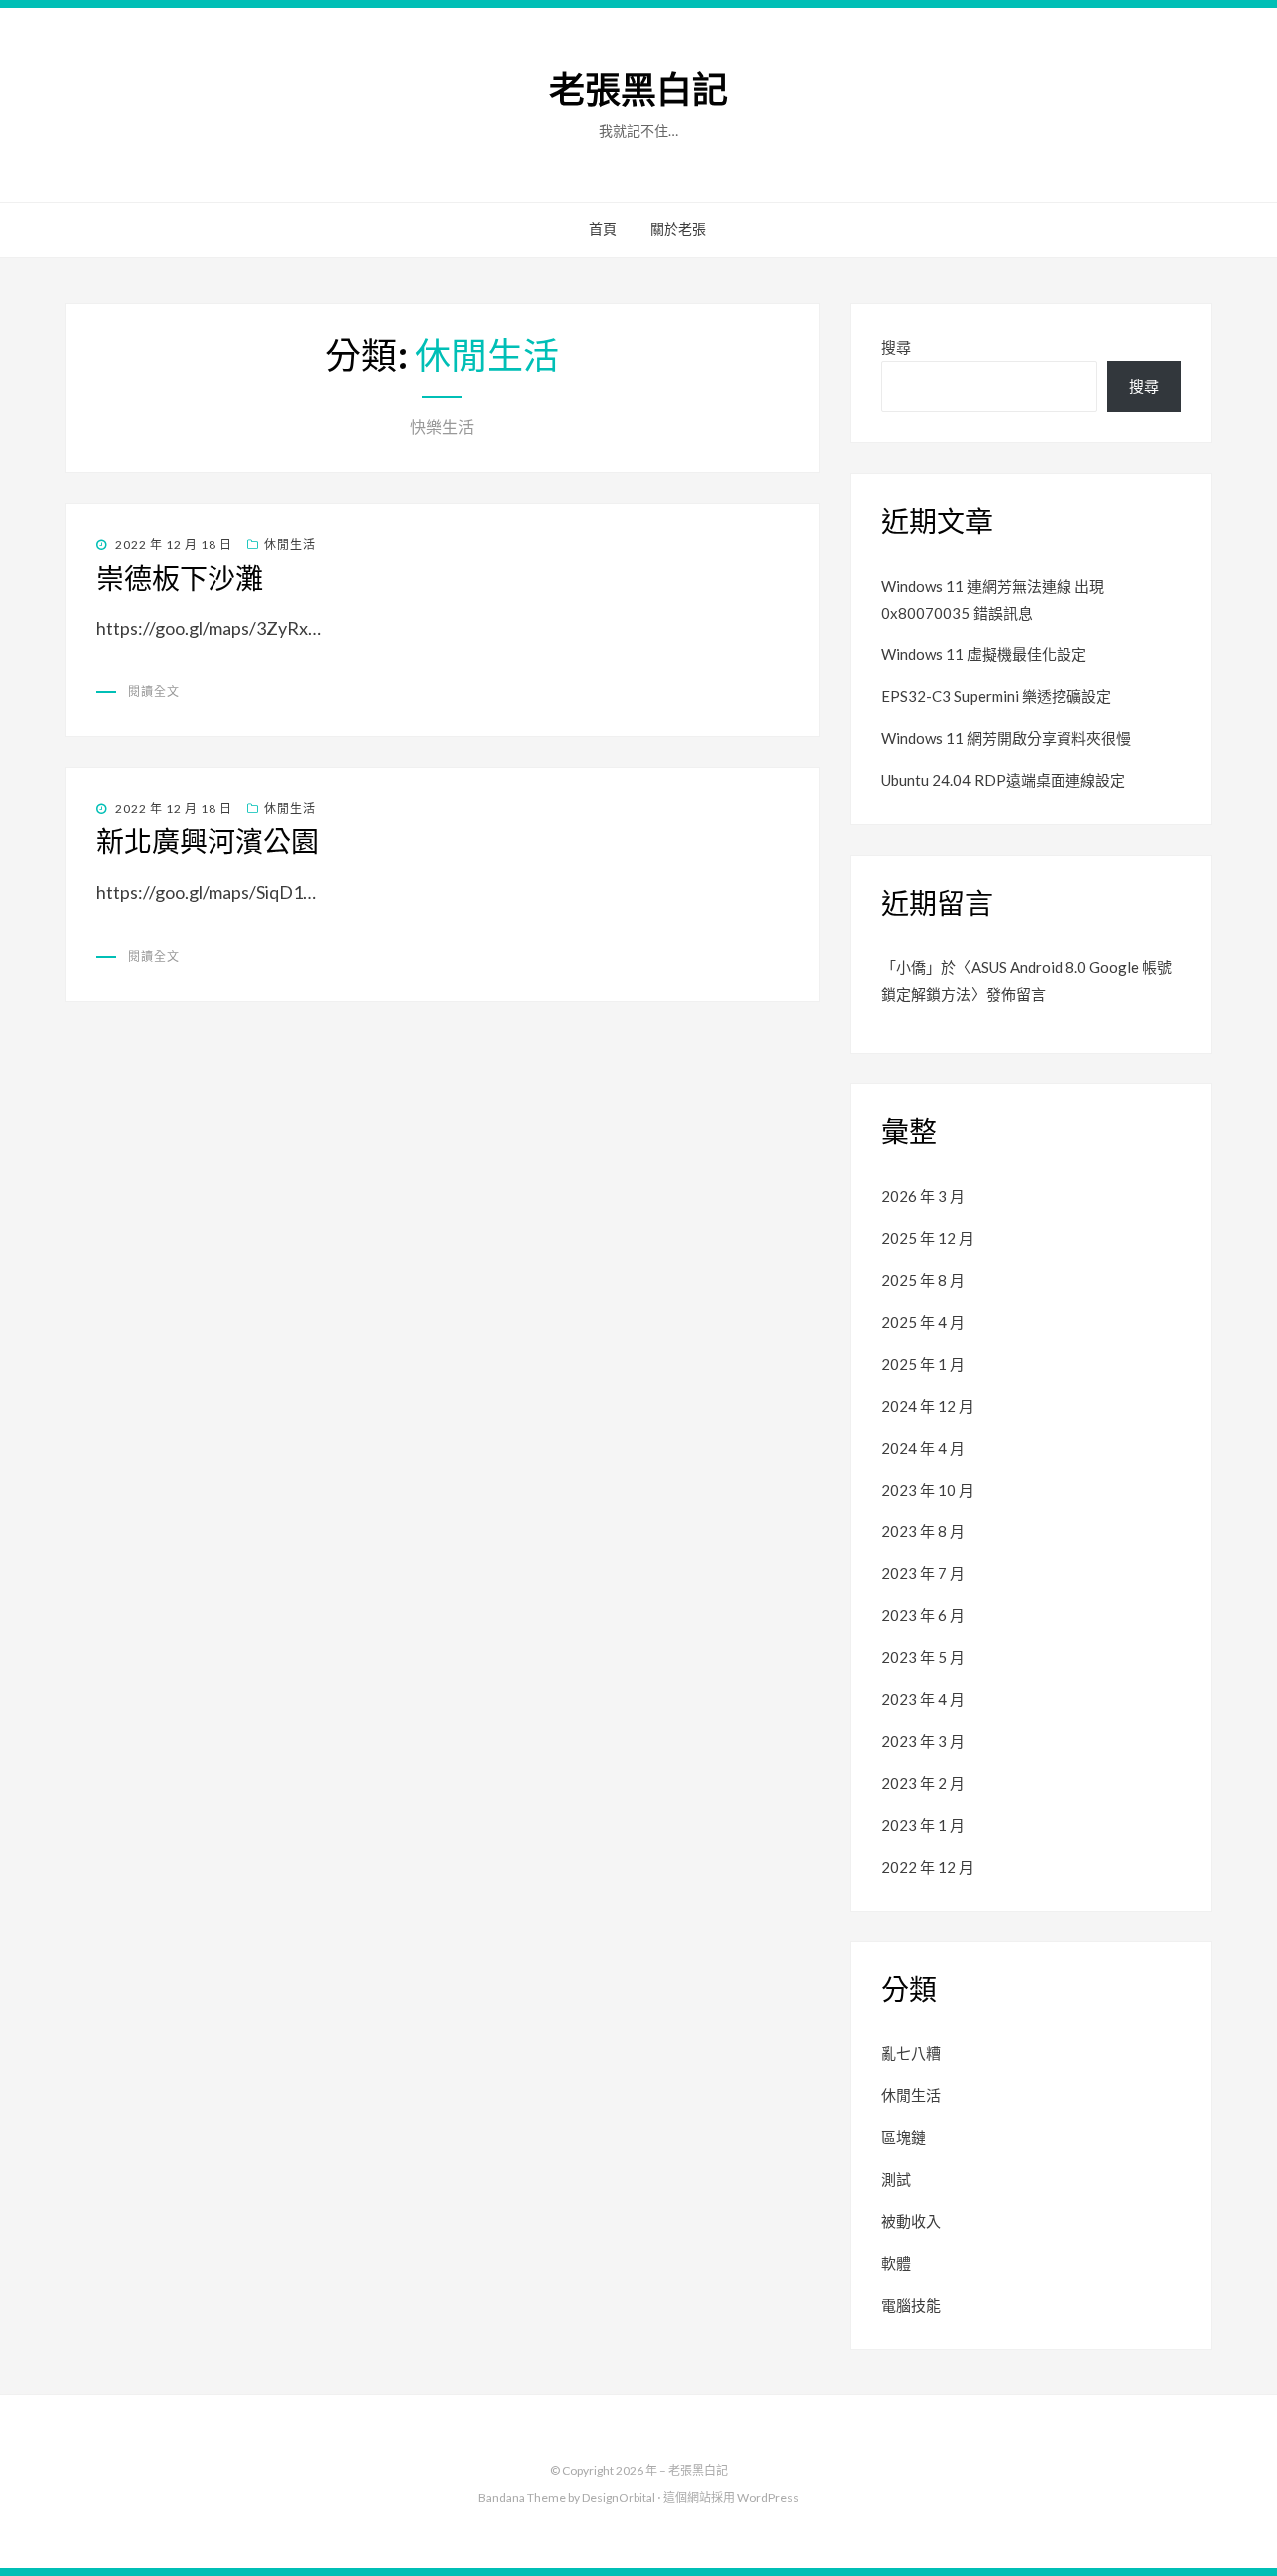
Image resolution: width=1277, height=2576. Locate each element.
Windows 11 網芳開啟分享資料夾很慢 (1006, 738)
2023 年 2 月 (923, 1783)
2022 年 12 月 (927, 1867)
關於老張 (678, 229)
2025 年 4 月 (923, 1322)
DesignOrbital (619, 2498)
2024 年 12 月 (927, 1406)
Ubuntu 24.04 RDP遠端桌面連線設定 (1003, 780)
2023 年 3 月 (923, 1741)
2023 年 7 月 (923, 1573)
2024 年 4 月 (923, 1448)
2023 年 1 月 (923, 1825)
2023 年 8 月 (923, 1531)
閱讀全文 (154, 692)
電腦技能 (911, 2305)
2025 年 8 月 (923, 1280)
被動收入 (911, 2221)
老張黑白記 (638, 90)
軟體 (896, 2263)
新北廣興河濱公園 (208, 842)
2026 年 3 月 (923, 1196)
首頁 (603, 229)
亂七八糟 (911, 2053)
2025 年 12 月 (927, 1238)
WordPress (768, 2498)
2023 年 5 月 (923, 1657)
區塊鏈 (903, 2137)
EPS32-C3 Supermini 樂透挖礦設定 (996, 696)
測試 (896, 2179)
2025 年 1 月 (923, 1364)
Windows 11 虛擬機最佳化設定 (984, 654)
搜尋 (896, 347)
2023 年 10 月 (927, 1490)
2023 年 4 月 (923, 1699)
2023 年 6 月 (923, 1615)
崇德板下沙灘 (180, 579)
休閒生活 (290, 544)
